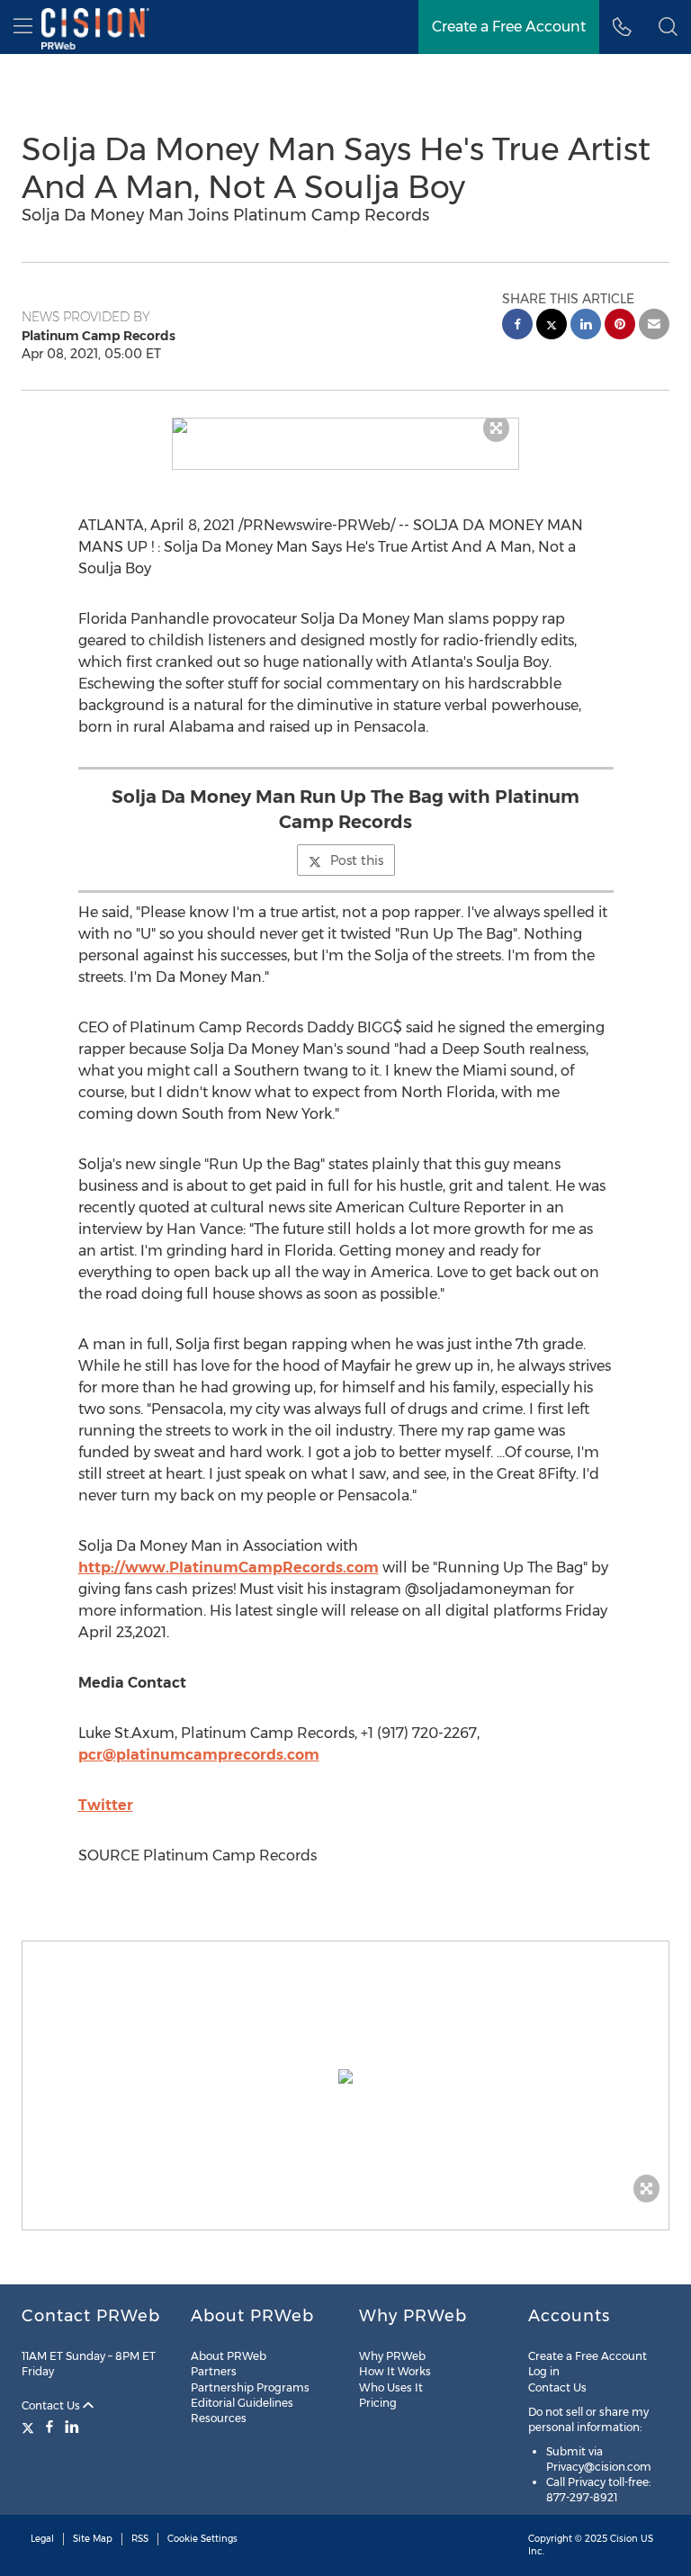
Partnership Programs (250, 2387)
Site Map (93, 2539)
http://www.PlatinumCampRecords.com (229, 1567)
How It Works (395, 2371)
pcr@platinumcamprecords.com (199, 1755)
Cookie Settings (202, 2539)
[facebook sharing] (517, 326)
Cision (624, 2539)
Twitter (106, 1805)
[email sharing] (654, 326)
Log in (544, 2371)
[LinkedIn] (72, 2427)
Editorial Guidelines (242, 2403)
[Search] (668, 27)
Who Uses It (391, 2387)
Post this (357, 860)
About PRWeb (229, 2356)
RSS (140, 2539)
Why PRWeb (392, 2356)
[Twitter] (30, 2427)
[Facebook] (49, 2427)
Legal (42, 2539)
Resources (219, 2418)
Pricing (378, 2403)
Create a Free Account (509, 27)
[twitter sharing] (552, 326)
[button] (346, 426)
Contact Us (52, 2405)
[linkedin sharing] (586, 326)
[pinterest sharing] (620, 326)
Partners (214, 2371)
